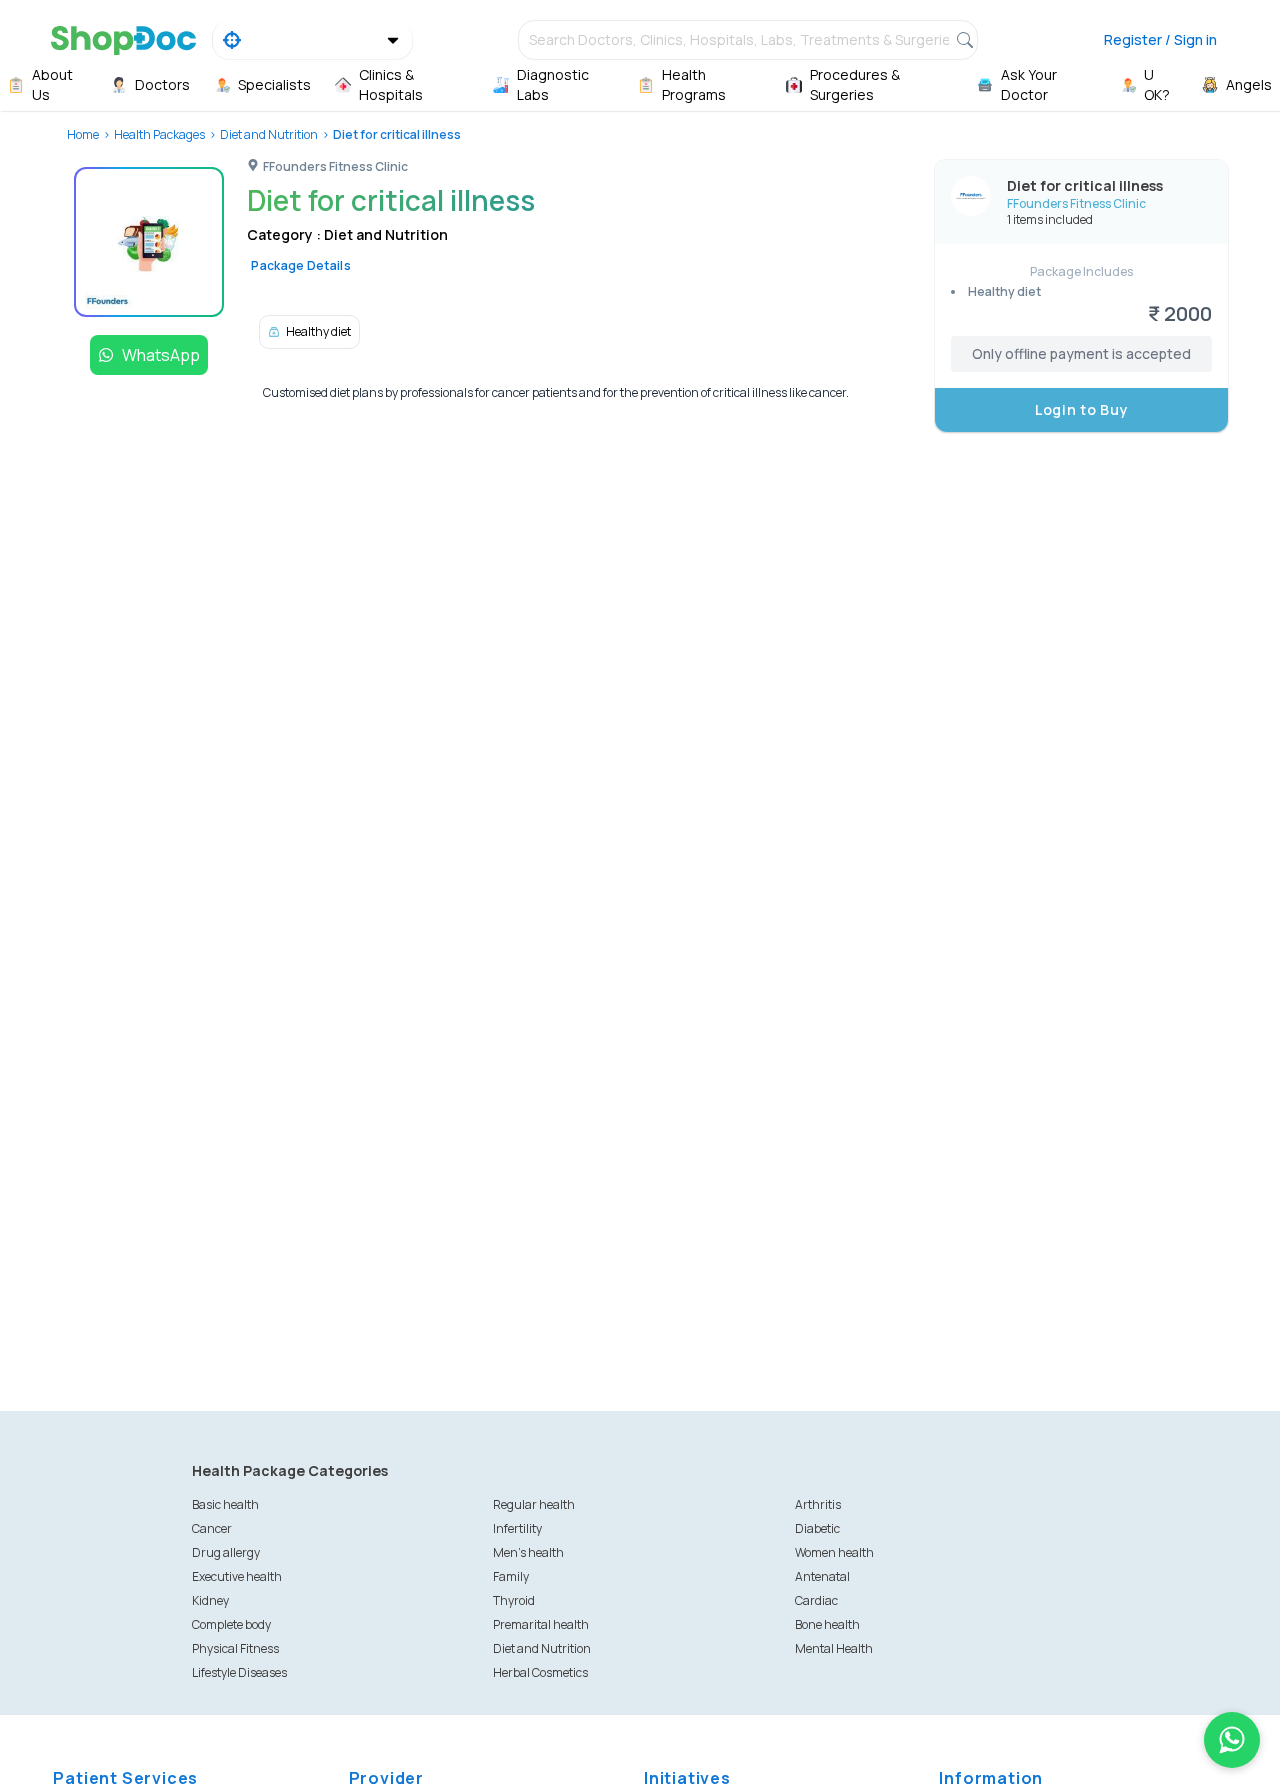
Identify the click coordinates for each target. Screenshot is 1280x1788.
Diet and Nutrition (269, 134)
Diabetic (817, 1528)
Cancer (212, 1528)
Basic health (225, 1504)
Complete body (231, 1624)
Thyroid (514, 1600)
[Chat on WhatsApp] (1232, 1740)
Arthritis (818, 1504)
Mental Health (834, 1648)
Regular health (534, 1504)
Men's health (528, 1552)
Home (83, 134)
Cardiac (816, 1600)
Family (511, 1576)
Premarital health (541, 1624)
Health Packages (159, 134)
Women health (834, 1552)
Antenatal (822, 1576)
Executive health (237, 1576)
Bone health (827, 1624)
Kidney (210, 1600)
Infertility (517, 1528)
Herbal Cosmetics (540, 1672)
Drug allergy (226, 1552)
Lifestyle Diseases (239, 1672)
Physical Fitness (235, 1648)
